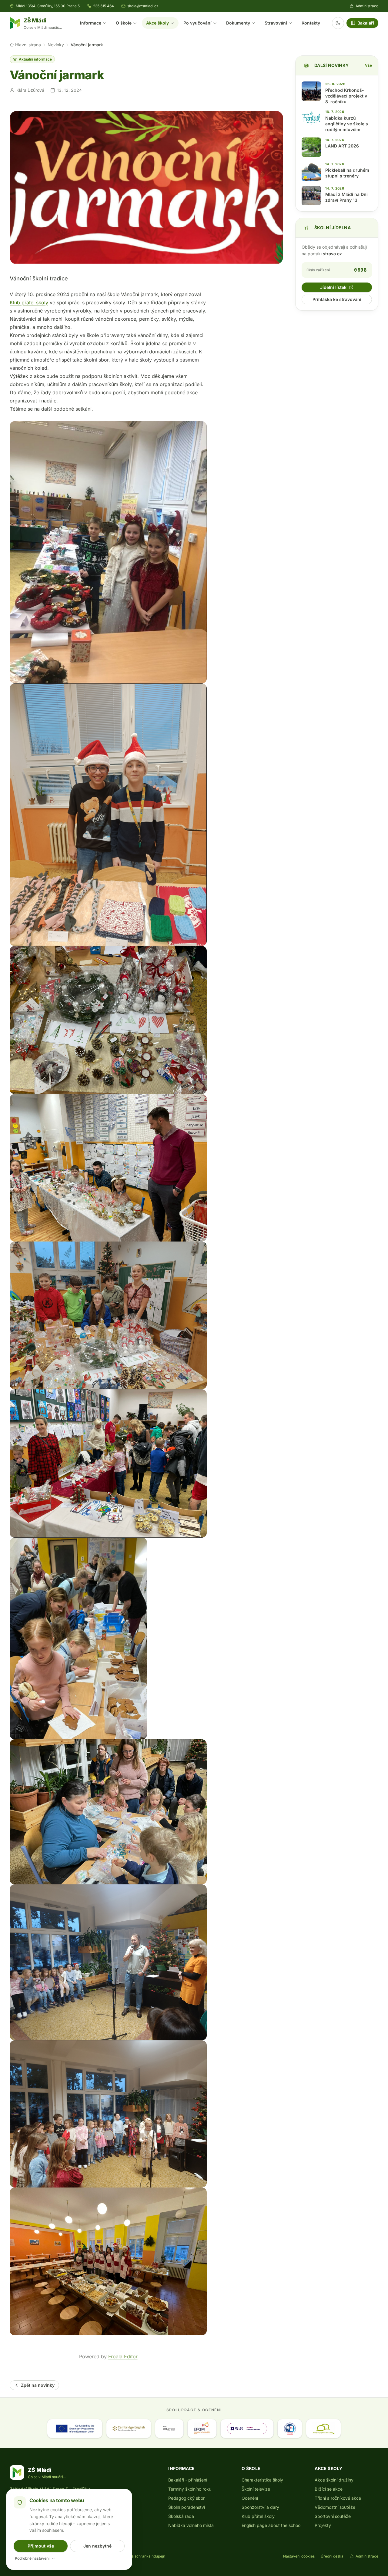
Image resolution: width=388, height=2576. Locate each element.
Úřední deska (332, 2556)
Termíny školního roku (190, 2489)
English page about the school (271, 2525)
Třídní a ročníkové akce (338, 2498)
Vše (368, 65)
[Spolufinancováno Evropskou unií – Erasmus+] (75, 2429)
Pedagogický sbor (186, 2498)
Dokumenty (238, 23)
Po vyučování (197, 23)
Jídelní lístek (333, 287)
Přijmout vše (41, 2546)
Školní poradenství (187, 2507)
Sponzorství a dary (260, 2507)
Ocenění (250, 2498)
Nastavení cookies (299, 2556)
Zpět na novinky (38, 2385)
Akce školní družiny (334, 2480)
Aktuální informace (35, 59)
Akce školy (157, 23)
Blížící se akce (329, 2489)
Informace (91, 23)
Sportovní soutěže (333, 2516)
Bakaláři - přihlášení (188, 2480)
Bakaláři (366, 23)
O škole (124, 23)
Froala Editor (123, 2356)
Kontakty (311, 23)
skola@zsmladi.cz (143, 6)
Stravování (276, 23)
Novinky (56, 45)
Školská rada (181, 2516)
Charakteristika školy (262, 2480)
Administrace (367, 6)
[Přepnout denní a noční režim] (338, 23)
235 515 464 (104, 6)
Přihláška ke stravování (337, 299)
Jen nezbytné (97, 2546)
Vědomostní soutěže (335, 2507)
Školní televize (256, 2489)
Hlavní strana (28, 45)
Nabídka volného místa (191, 2525)
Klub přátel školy (29, 303)
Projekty (323, 2525)
